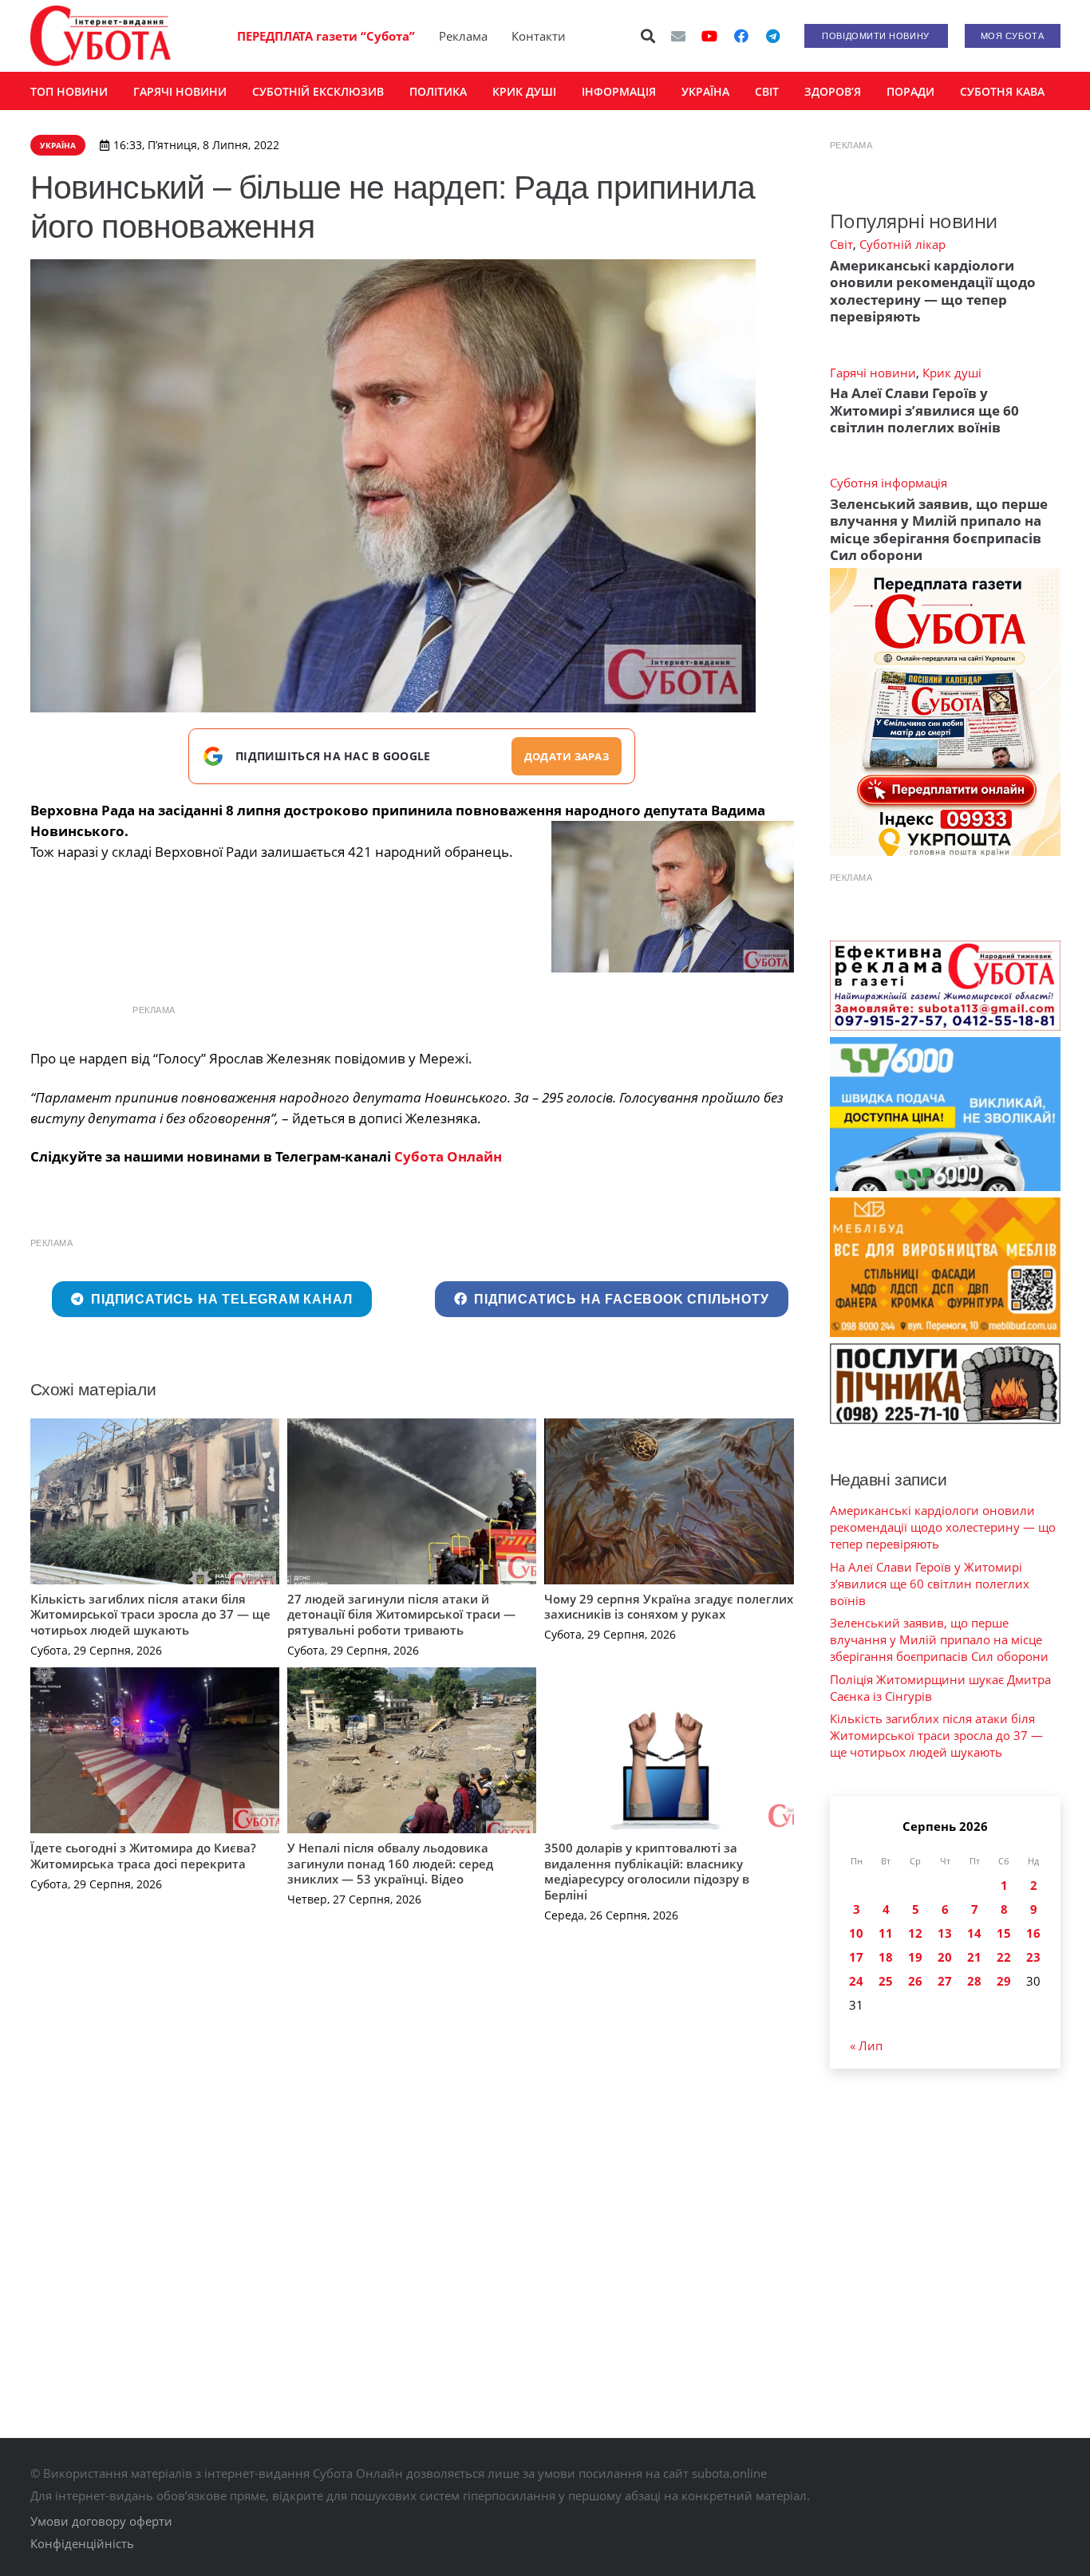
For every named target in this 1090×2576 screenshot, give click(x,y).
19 (915, 1957)
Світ (841, 244)
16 (1033, 1933)
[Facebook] (741, 36)
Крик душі (952, 373)
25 (886, 1981)
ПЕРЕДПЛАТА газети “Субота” (326, 36)
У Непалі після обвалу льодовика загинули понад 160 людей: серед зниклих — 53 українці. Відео (390, 1863)
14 (974, 1933)
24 (856, 1981)
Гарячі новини (873, 373)
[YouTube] (709, 36)
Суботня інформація (889, 483)
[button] (648, 36)
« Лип (866, 2045)
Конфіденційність (82, 2543)
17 (856, 1957)
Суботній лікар (902, 244)
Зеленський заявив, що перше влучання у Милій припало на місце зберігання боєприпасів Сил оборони (939, 529)
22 (1004, 1957)
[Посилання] (101, 36)
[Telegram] (773, 36)
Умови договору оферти (101, 2521)
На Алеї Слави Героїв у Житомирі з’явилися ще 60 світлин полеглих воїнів (924, 410)
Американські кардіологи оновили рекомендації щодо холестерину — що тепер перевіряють (933, 291)
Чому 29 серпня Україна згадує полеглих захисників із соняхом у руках (669, 1607)
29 (1004, 1981)
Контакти (539, 36)
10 (856, 1933)
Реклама (463, 36)
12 (915, 1933)
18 (886, 1957)
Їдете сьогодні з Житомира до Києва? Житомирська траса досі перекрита (143, 1856)
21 (974, 1957)
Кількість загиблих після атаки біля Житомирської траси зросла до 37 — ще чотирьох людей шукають (150, 1614)
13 (945, 1933)
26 (915, 1981)
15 (1004, 1933)
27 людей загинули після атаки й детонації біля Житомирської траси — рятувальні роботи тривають (401, 1614)
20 (945, 1957)
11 (886, 1933)
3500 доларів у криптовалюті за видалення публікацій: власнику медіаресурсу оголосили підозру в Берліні (647, 1871)
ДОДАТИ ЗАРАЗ (567, 756)
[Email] (678, 36)
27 (945, 1981)
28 (974, 1981)
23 (1033, 1957)
